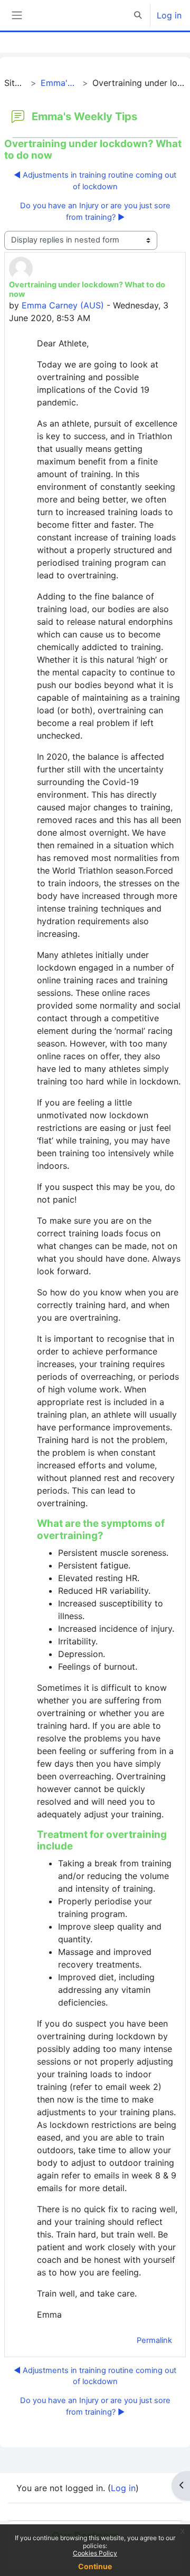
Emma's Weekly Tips (60, 83)
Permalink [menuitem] (154, 2340)
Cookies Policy (95, 2553)
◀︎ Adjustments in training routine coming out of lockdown (95, 181)
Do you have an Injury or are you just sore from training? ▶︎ (95, 211)
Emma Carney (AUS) (63, 305)
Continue (95, 2566)
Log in (169, 15)
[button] (138, 15)
